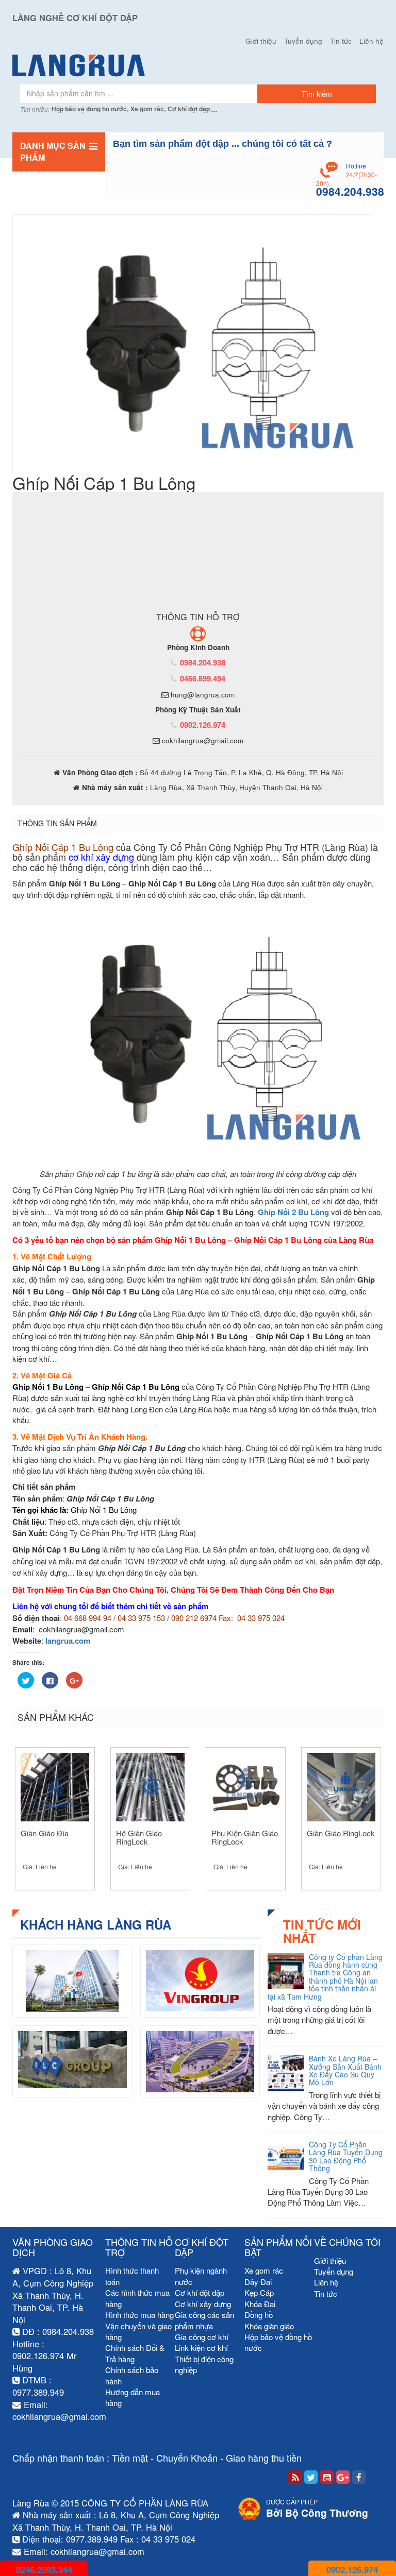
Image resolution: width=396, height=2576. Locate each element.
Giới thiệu (261, 41)
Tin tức (341, 41)
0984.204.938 (203, 662)
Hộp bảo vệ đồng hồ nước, (90, 109)
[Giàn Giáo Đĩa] (55, 1787)
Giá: (40, 1866)
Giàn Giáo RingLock (341, 1833)
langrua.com (68, 1641)
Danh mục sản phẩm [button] (53, 151)
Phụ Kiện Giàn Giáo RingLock (245, 1837)
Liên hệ (372, 41)
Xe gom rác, (148, 109)
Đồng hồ (259, 2315)
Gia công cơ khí (202, 2337)
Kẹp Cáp (259, 2292)
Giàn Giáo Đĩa (45, 1833)
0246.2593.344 (44, 2569)
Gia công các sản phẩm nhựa (204, 2320)
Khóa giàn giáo (269, 2326)
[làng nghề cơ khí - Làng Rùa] (198, 65)
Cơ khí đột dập (189, 109)
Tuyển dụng (303, 41)
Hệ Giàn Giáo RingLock (139, 1837)
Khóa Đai (260, 2304)
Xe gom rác (264, 2270)
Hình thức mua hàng (139, 2315)
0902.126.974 (203, 725)
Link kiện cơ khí (201, 2348)
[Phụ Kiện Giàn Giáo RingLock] (246, 1787)
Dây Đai (258, 2282)
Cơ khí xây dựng (203, 2304)
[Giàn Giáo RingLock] (341, 1787)
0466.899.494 (203, 678)
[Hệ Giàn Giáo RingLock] (150, 1787)
